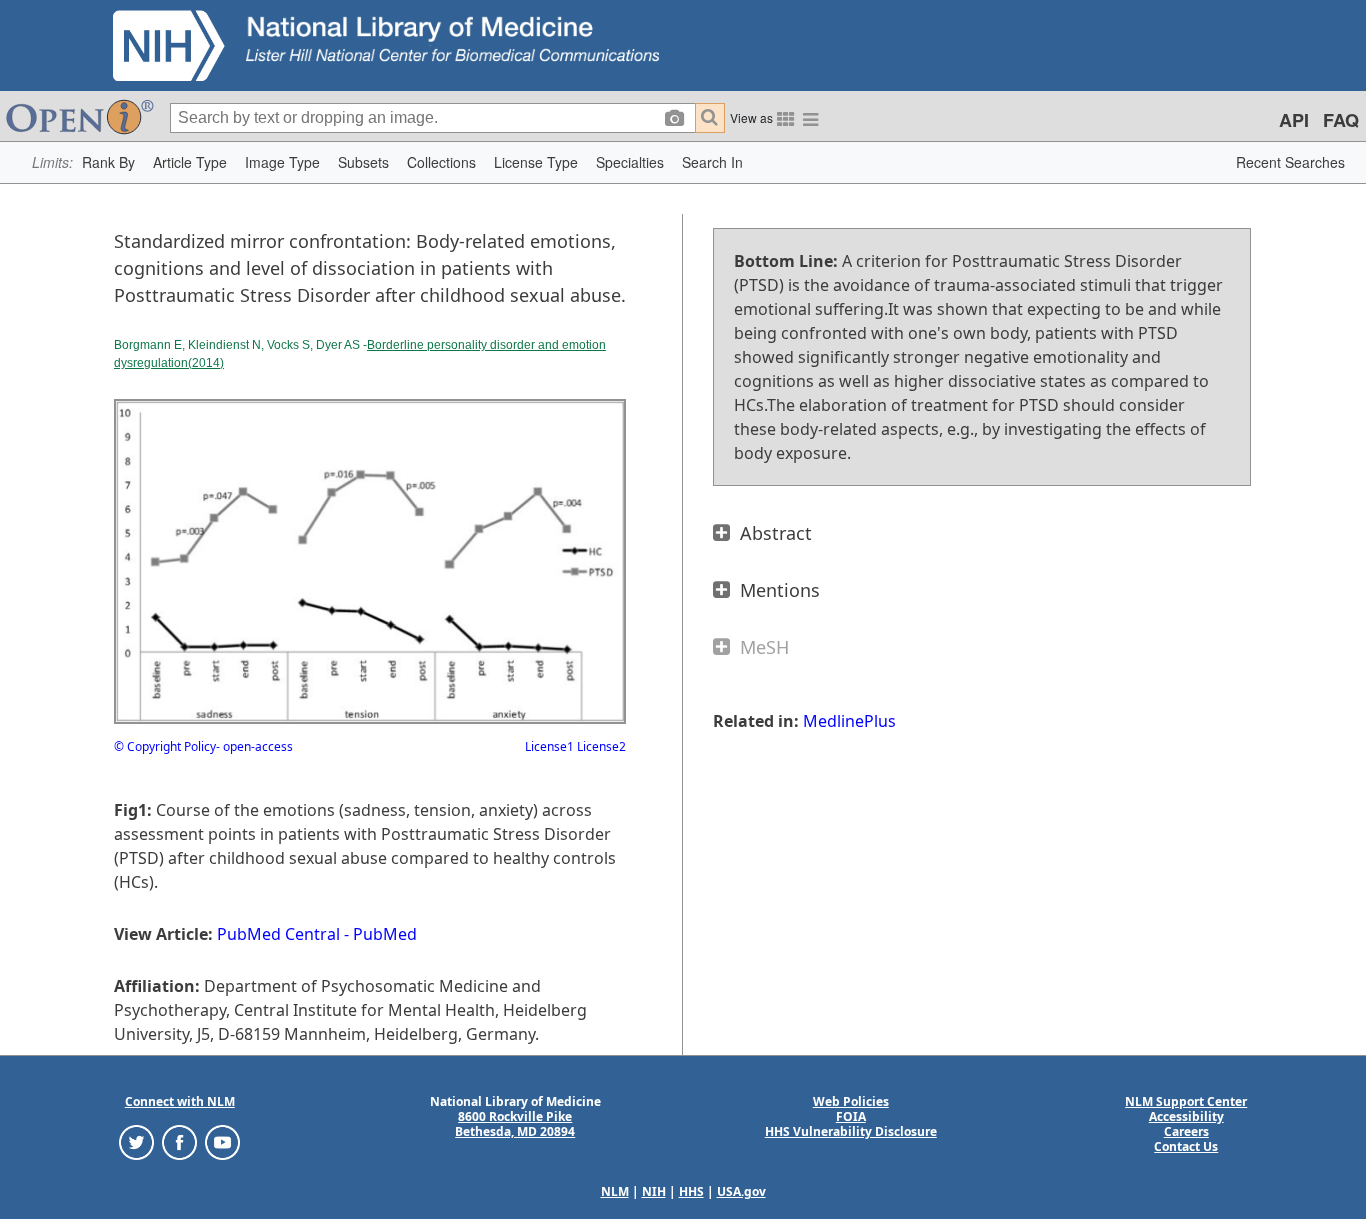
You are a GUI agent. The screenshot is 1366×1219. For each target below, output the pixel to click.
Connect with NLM (180, 1101)
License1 (549, 746)
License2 (600, 746)
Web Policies (851, 1101)
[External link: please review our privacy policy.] (136, 1141)
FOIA (851, 1116)
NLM (615, 1191)
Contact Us (1186, 1146)
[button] (108, 162)
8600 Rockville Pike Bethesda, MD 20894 (515, 1124)
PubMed (385, 934)
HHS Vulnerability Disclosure (851, 1131)
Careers (1186, 1131)
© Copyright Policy (165, 746)
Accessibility (1186, 1116)
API (1294, 120)
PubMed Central (278, 934)
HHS (691, 1191)
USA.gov (741, 1191)
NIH (654, 1191)
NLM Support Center (1186, 1101)
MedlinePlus (849, 721)
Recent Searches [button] (1290, 162)
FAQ (1341, 120)
